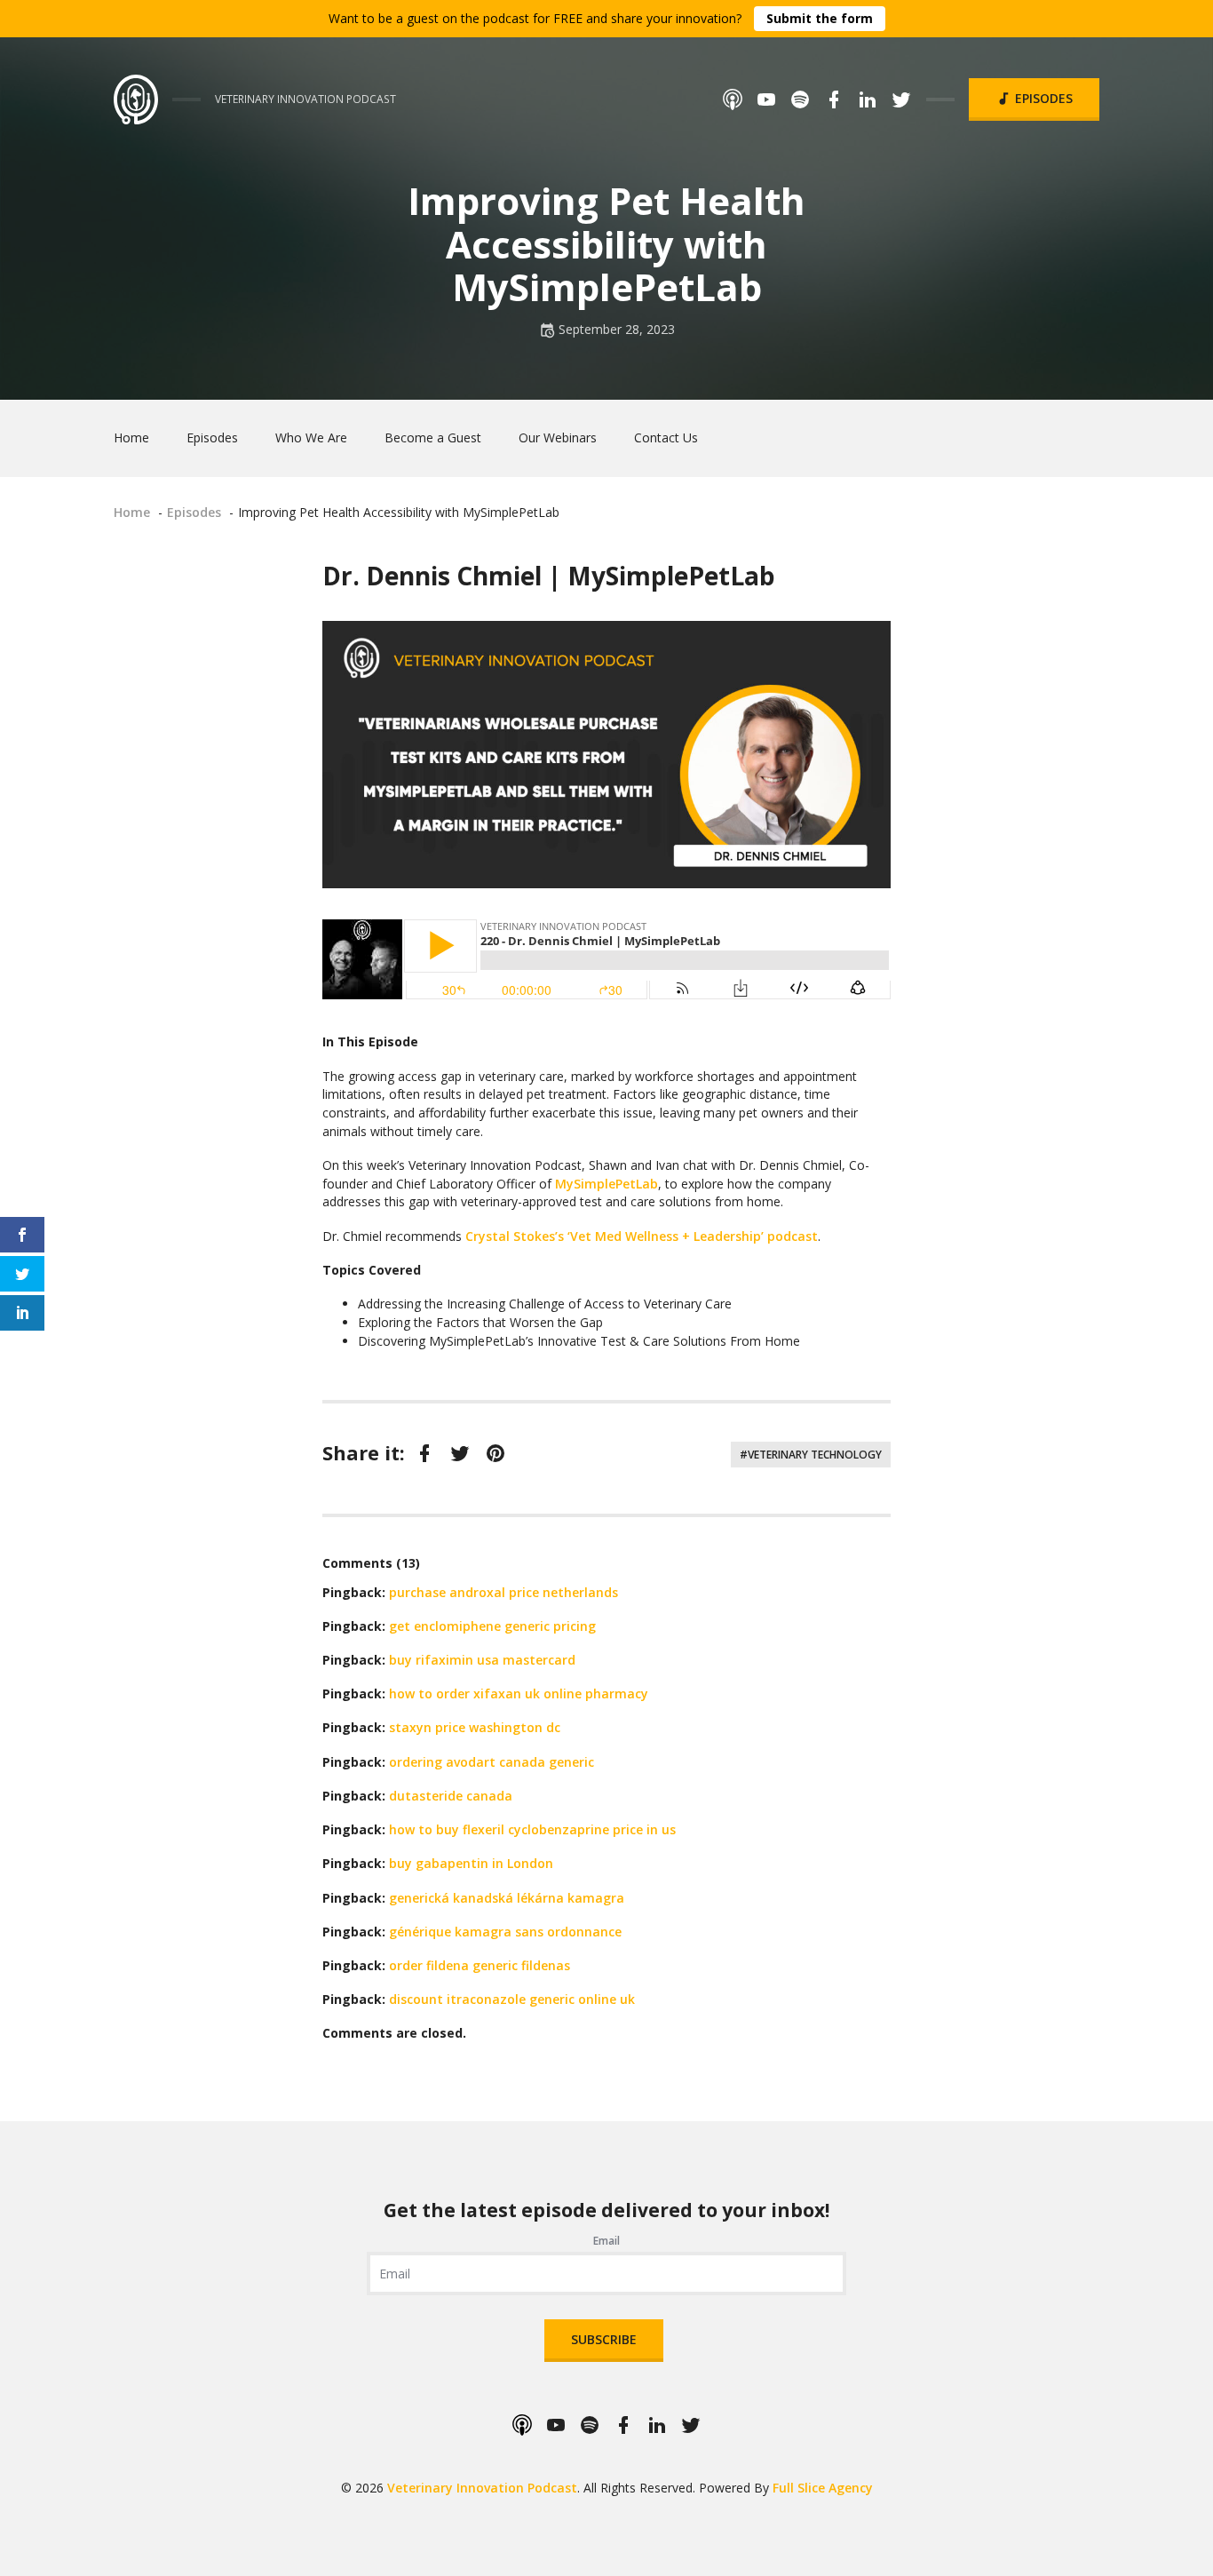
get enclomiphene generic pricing (492, 1626)
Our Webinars (558, 437)
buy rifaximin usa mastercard (482, 1660)
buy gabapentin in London (471, 1863)
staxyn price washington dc (475, 1727)
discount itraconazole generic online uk (512, 1999)
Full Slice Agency (823, 2488)
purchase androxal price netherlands (503, 1592)
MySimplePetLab (606, 1184)
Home (131, 437)
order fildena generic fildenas (480, 1965)
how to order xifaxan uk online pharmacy (519, 1693)
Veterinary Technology (815, 1455)
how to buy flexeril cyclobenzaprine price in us (532, 1829)
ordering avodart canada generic (492, 1762)
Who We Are (311, 437)
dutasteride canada (451, 1796)
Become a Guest (433, 437)
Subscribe (604, 2339)
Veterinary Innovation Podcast (482, 2488)
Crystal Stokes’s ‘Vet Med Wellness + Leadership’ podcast (642, 1236)
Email (606, 2241)
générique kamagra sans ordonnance (505, 1932)
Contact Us (666, 437)
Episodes (1042, 98)
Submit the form (820, 18)
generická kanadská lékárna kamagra (507, 1898)
